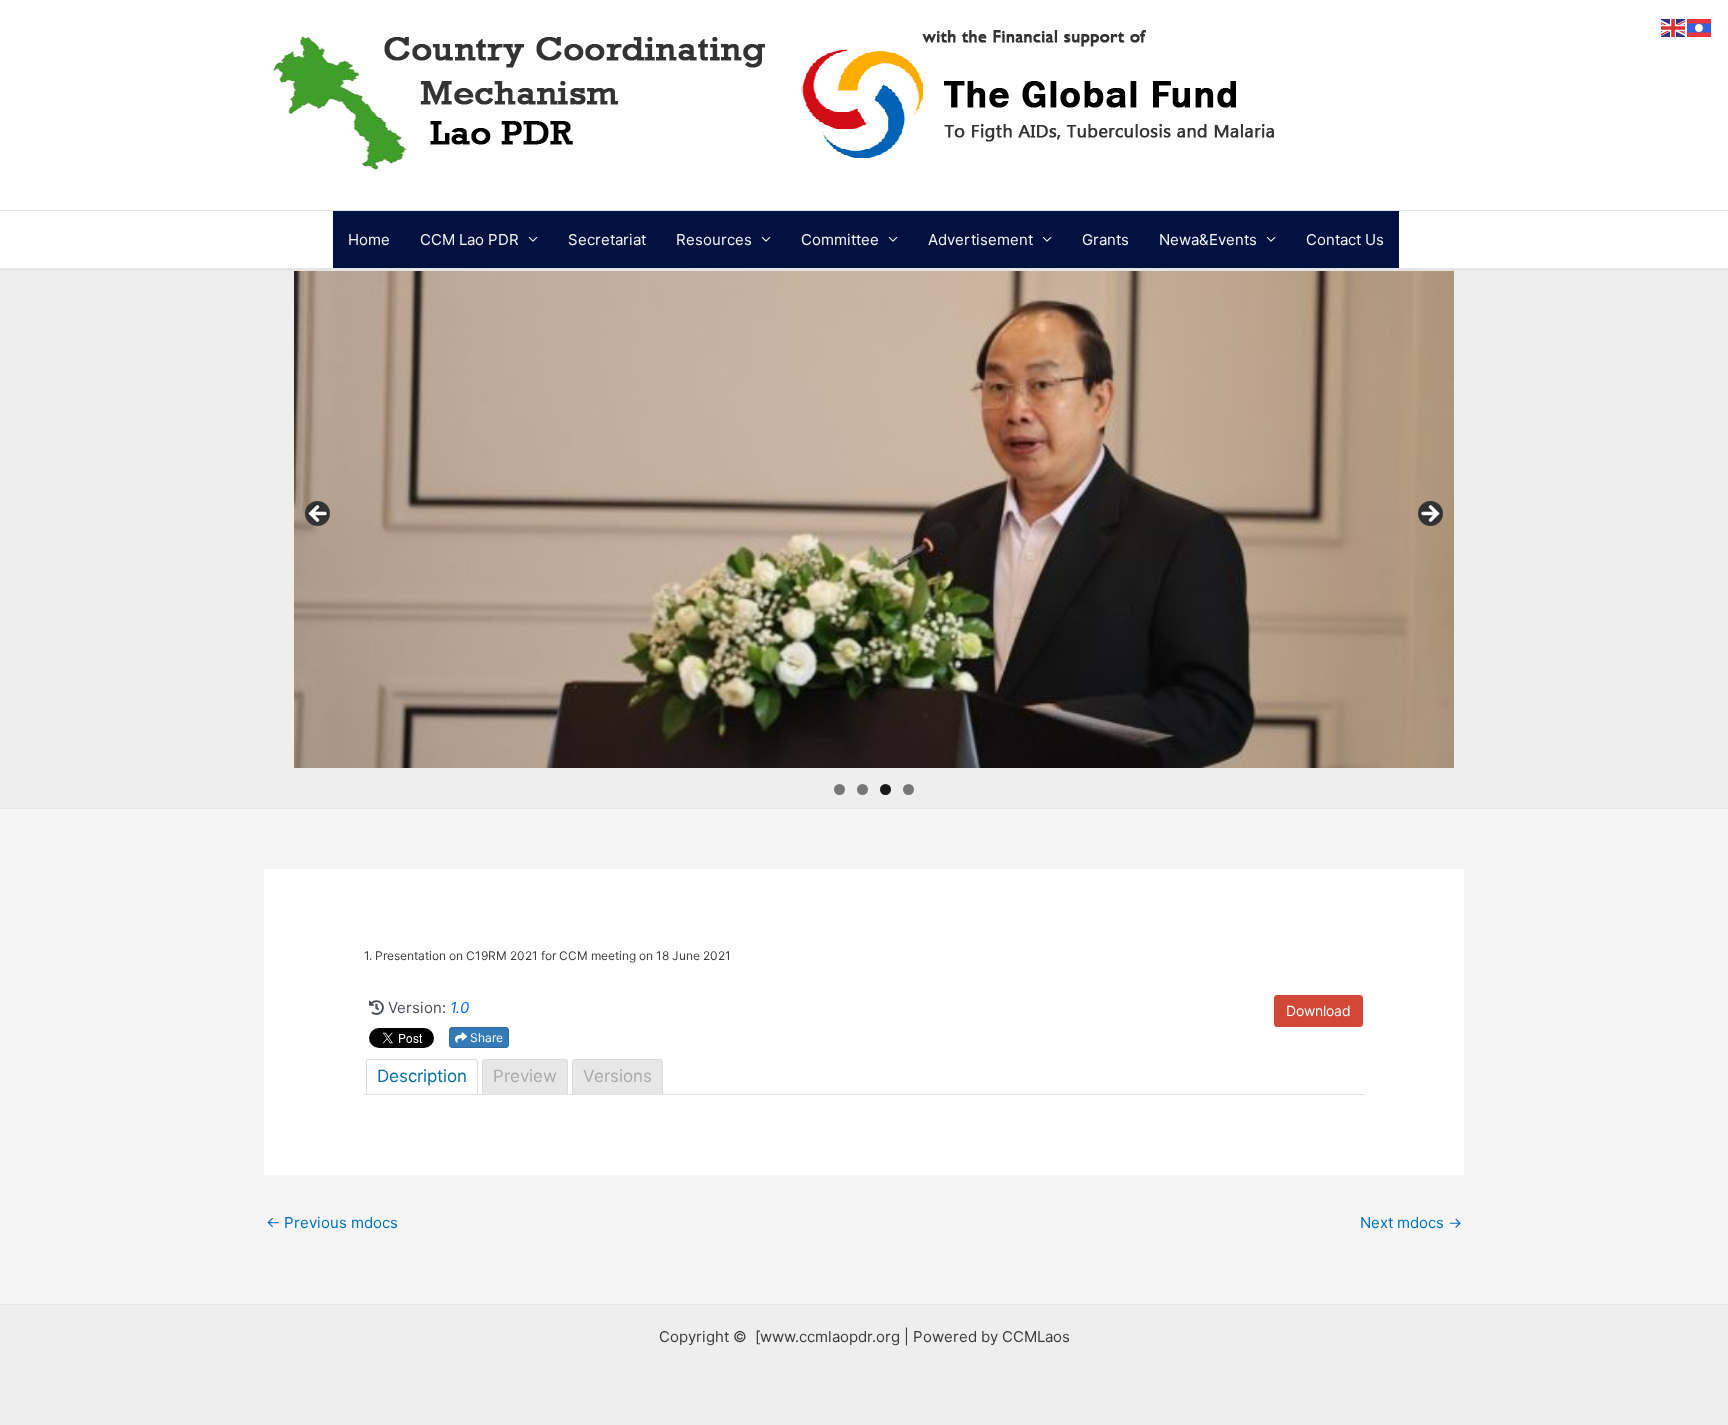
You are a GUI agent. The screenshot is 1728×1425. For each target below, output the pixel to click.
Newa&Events (1208, 239)
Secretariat (607, 239)
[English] (1674, 26)
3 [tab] (885, 789)
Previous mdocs (332, 1222)
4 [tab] (908, 789)
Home (369, 239)
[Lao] (1700, 26)
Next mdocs (1411, 1222)
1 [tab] (839, 789)
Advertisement (980, 239)
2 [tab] (862, 789)
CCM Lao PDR (469, 239)
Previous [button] (319, 515)
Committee (840, 239)
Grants (1105, 239)
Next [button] (1429, 515)
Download (1318, 1010)
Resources (714, 239)
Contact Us (1345, 239)
